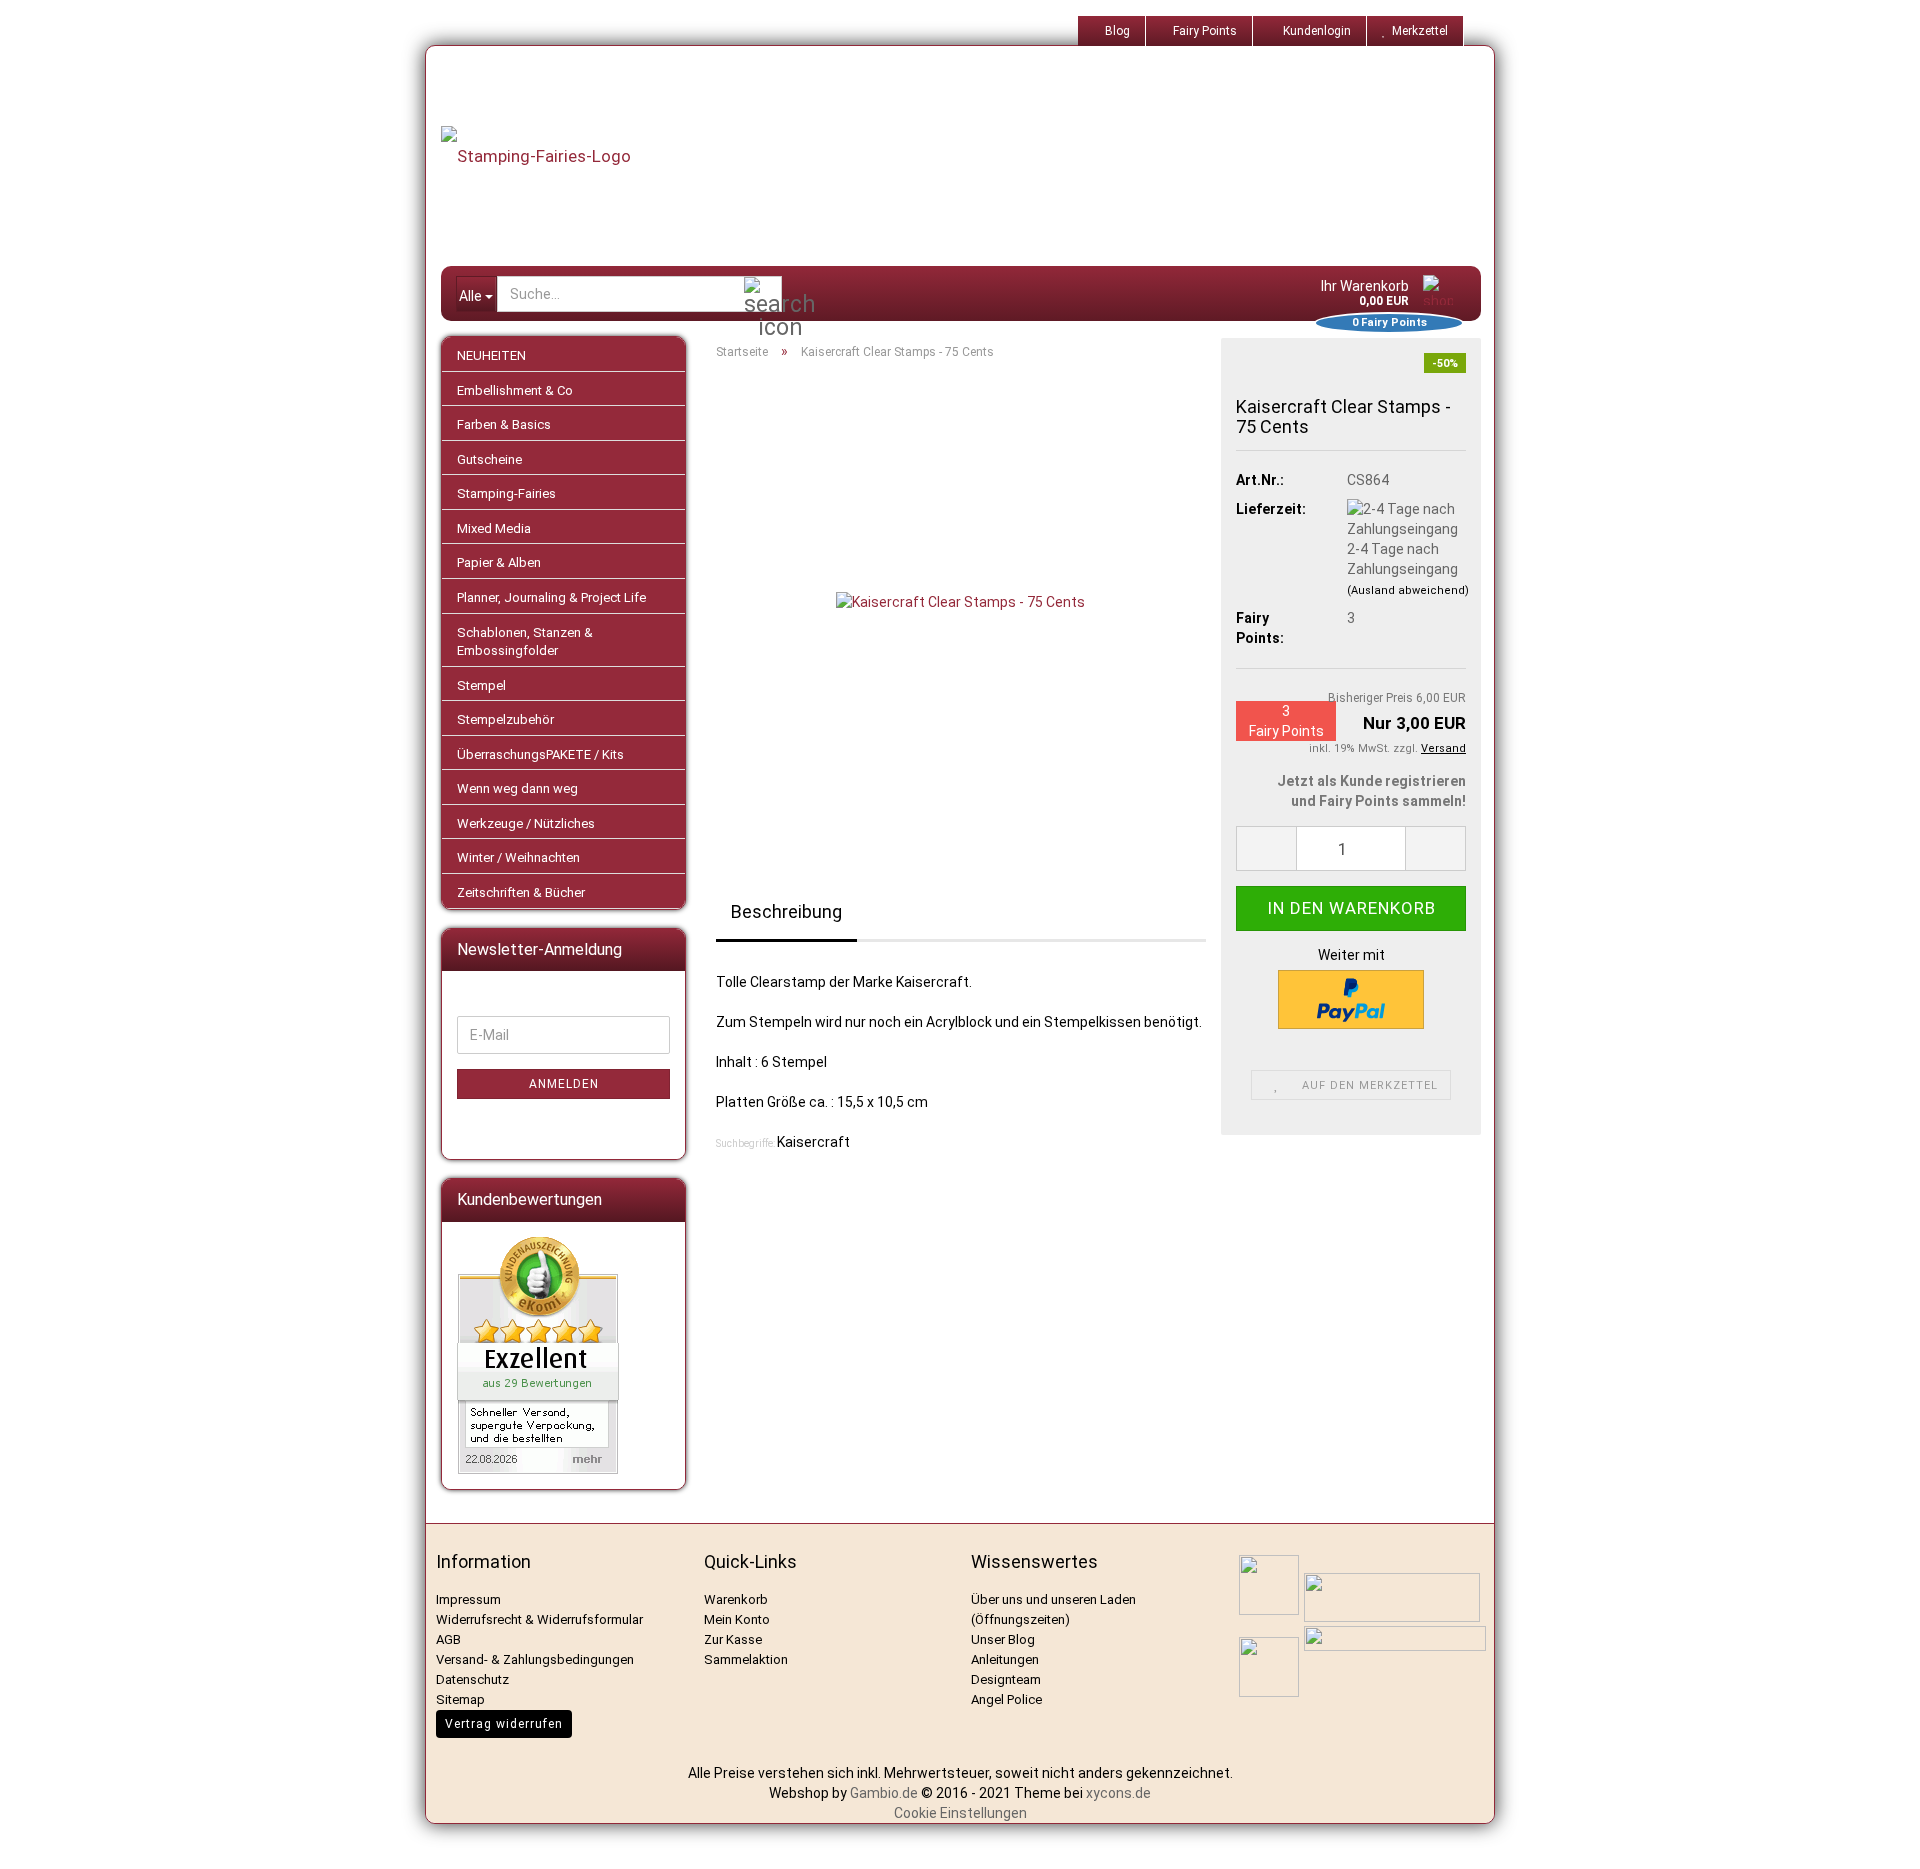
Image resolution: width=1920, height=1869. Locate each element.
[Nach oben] (1880, 1839)
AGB (448, 1639)
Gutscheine (489, 459)
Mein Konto (737, 1619)
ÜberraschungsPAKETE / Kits (540, 754)
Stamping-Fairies (506, 493)
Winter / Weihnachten (518, 857)
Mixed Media (494, 528)
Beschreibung (786, 911)
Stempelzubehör (505, 719)
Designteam (1006, 1679)
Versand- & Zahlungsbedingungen (535, 1659)
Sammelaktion (746, 1659)
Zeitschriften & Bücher (521, 892)
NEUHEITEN (491, 355)
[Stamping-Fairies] (976, 156)
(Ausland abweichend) (1408, 590)
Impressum (468, 1599)
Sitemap (460, 1699)
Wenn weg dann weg (517, 788)
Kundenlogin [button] (1314, 31)
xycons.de (1118, 1793)
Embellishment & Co (515, 390)
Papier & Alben (499, 562)
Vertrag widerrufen (504, 1724)
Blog (1116, 31)
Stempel (481, 685)
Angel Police (1008, 1699)
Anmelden (564, 1084)
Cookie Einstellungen (960, 1813)
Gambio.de (884, 1793)
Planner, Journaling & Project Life (551, 597)
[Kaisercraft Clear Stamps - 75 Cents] (960, 600)
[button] (1266, 848)
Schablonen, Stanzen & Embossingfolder (525, 642)
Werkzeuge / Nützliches (526, 823)
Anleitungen (1005, 1659)
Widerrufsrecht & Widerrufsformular (539, 1619)
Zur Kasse (733, 1639)
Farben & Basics (504, 424)
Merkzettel (1417, 31)
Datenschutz (472, 1679)
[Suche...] (763, 295)
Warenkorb (736, 1599)
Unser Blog (1003, 1639)
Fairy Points (1203, 31)
